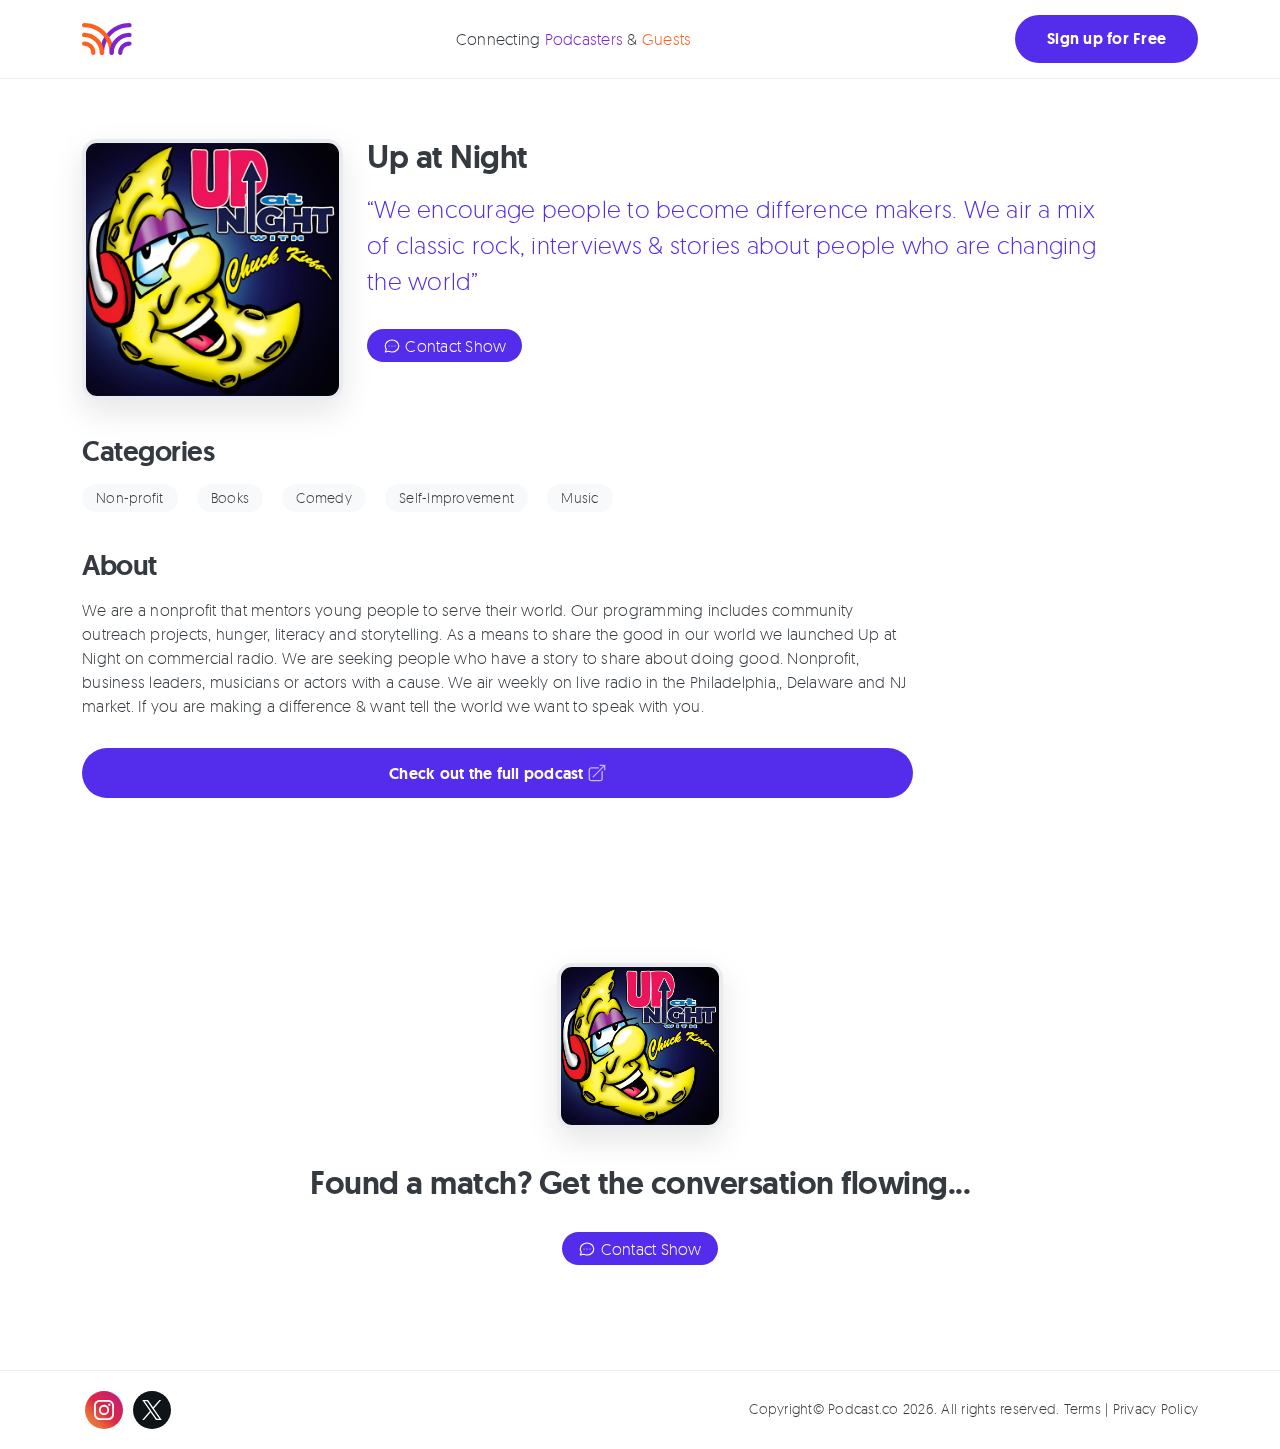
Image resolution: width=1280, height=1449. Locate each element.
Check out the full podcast (488, 773)
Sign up (1106, 38)
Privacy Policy (1156, 1408)
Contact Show (453, 346)
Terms (1082, 1408)
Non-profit (130, 497)
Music (579, 497)
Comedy (324, 497)
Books (230, 497)
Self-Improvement (456, 497)
